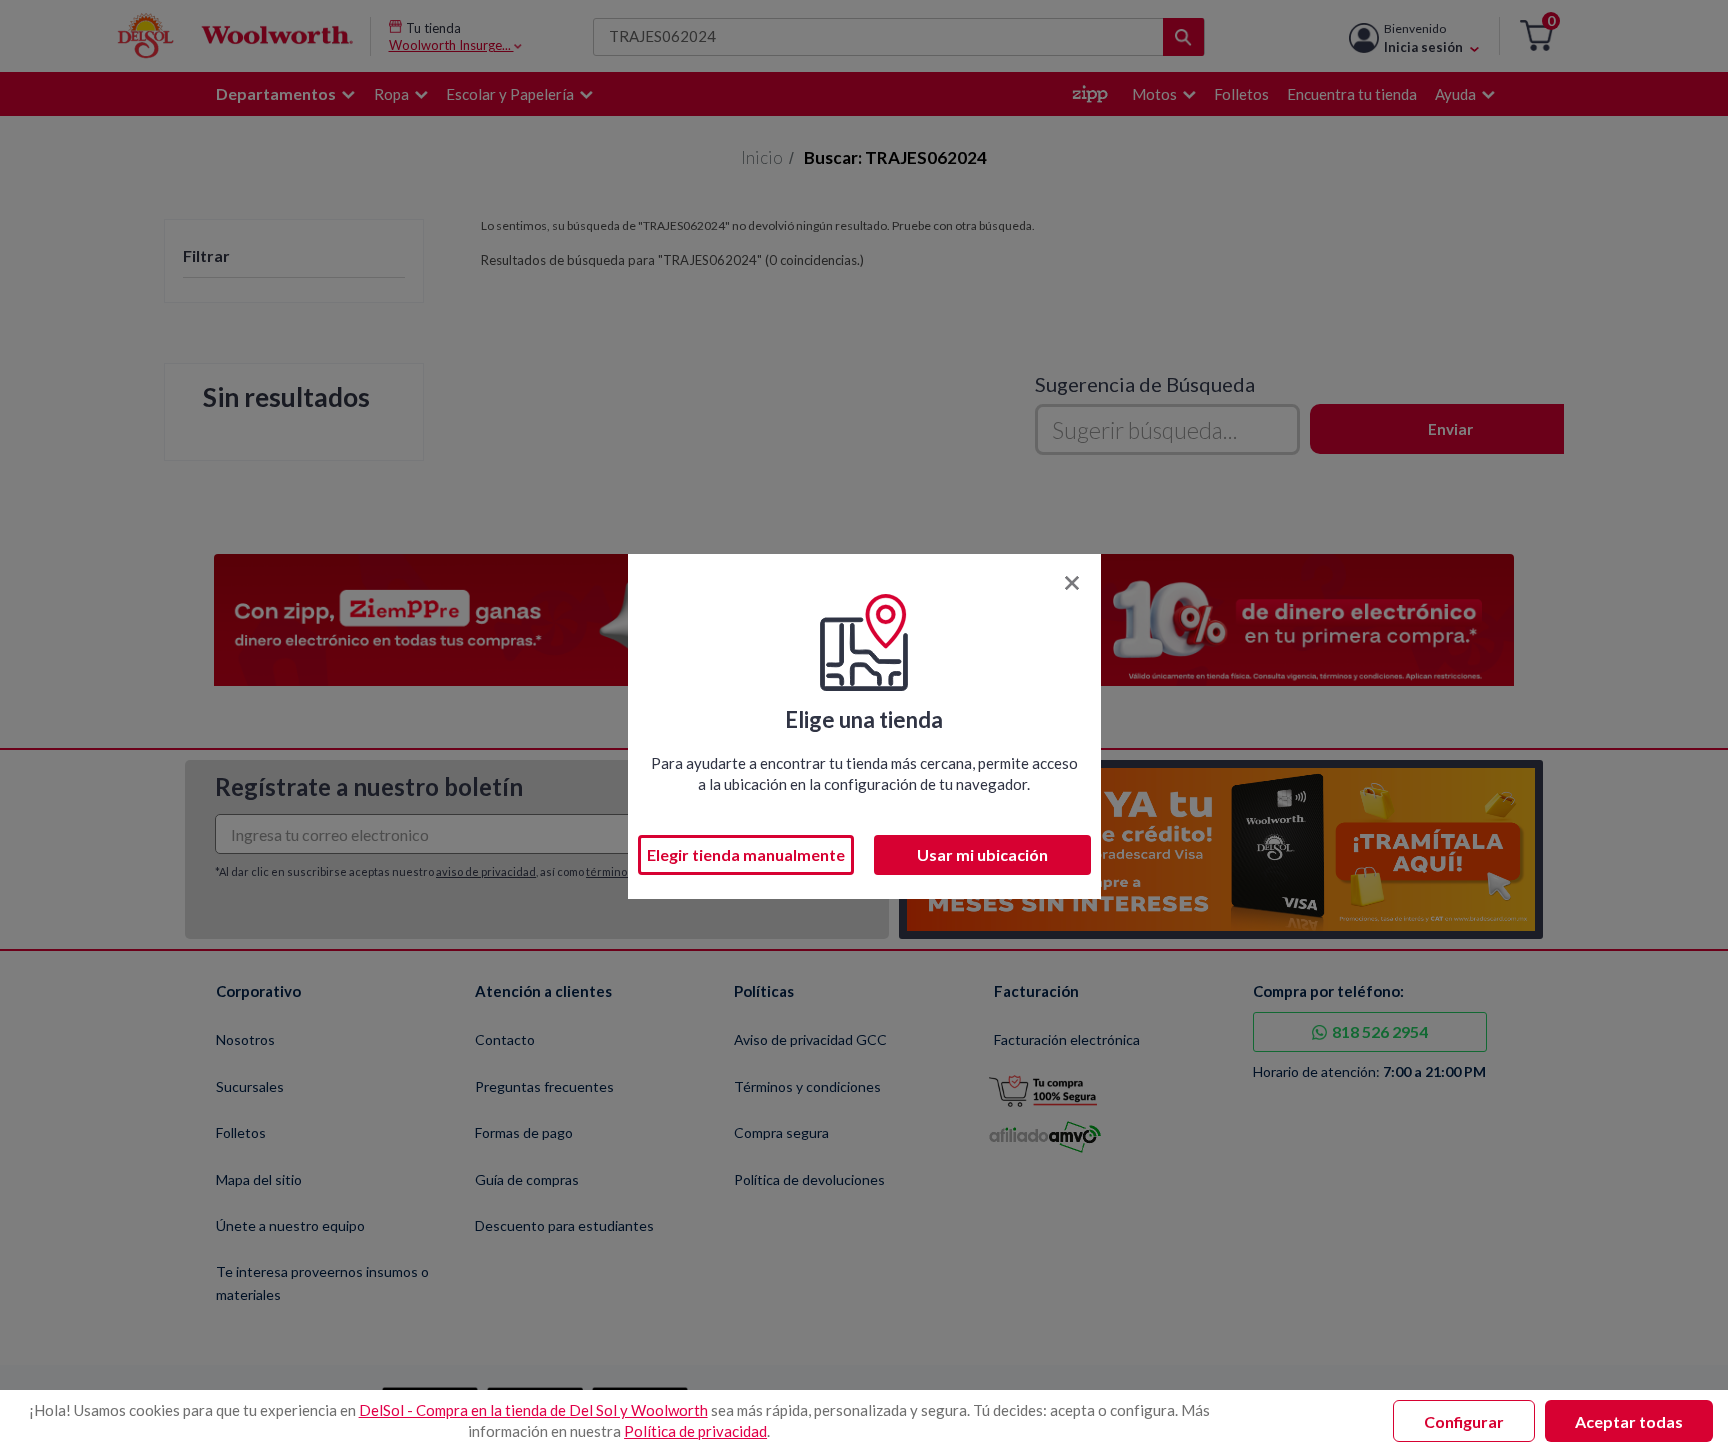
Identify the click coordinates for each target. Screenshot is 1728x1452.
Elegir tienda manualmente (746, 854)
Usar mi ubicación (982, 854)
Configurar (1464, 1421)
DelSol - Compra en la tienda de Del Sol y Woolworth (533, 1410)
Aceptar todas (1629, 1421)
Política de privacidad (695, 1431)
